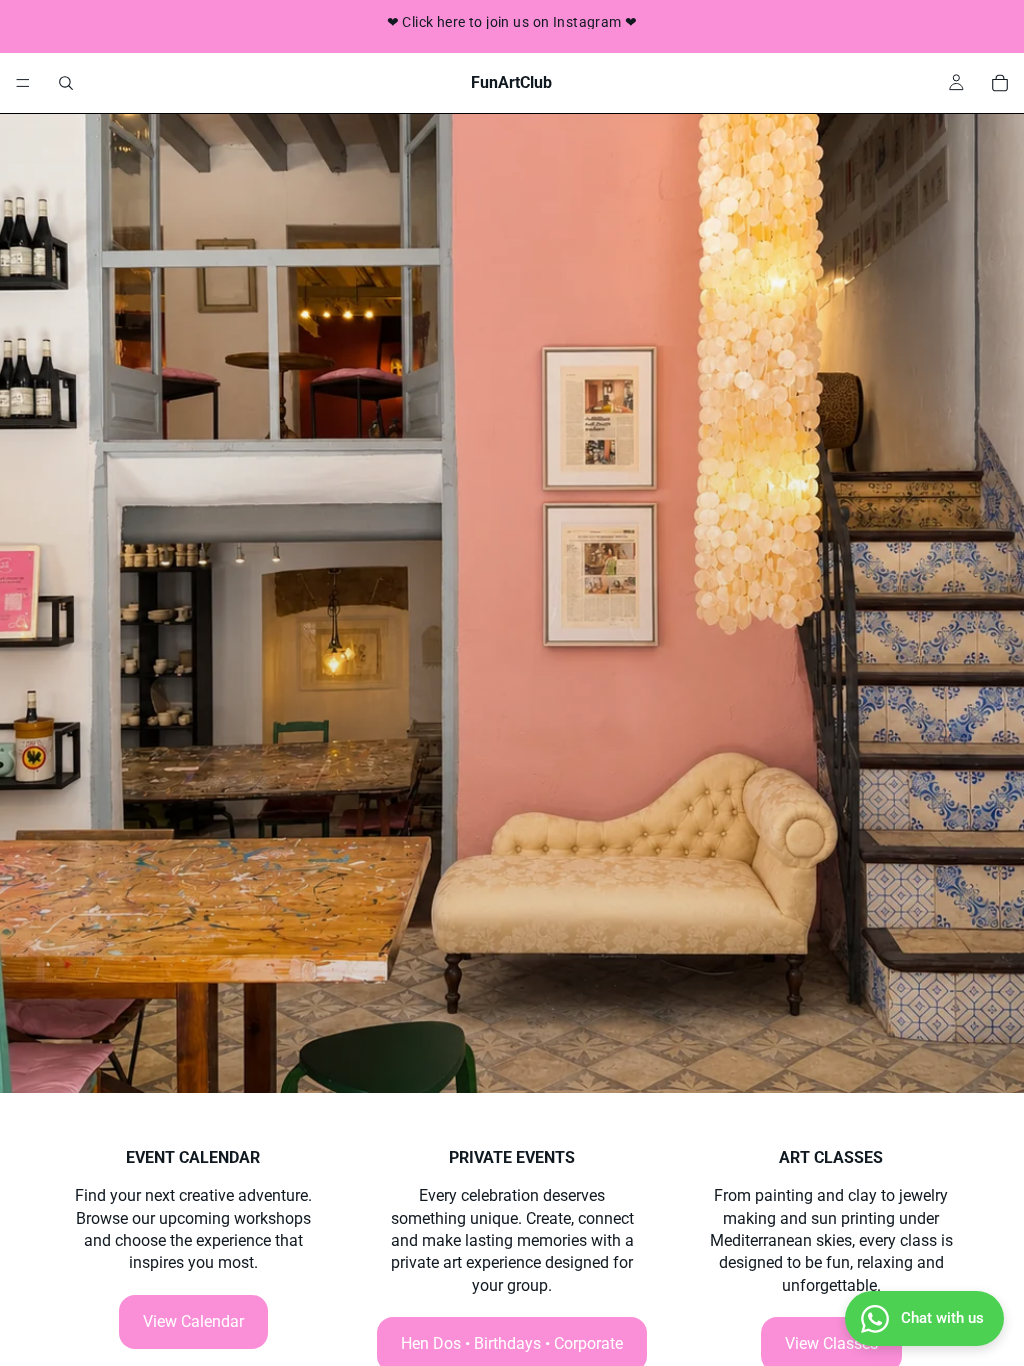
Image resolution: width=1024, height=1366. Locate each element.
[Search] (66, 83)
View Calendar (193, 1321)
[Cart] (1000, 83)
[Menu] (23, 83)
